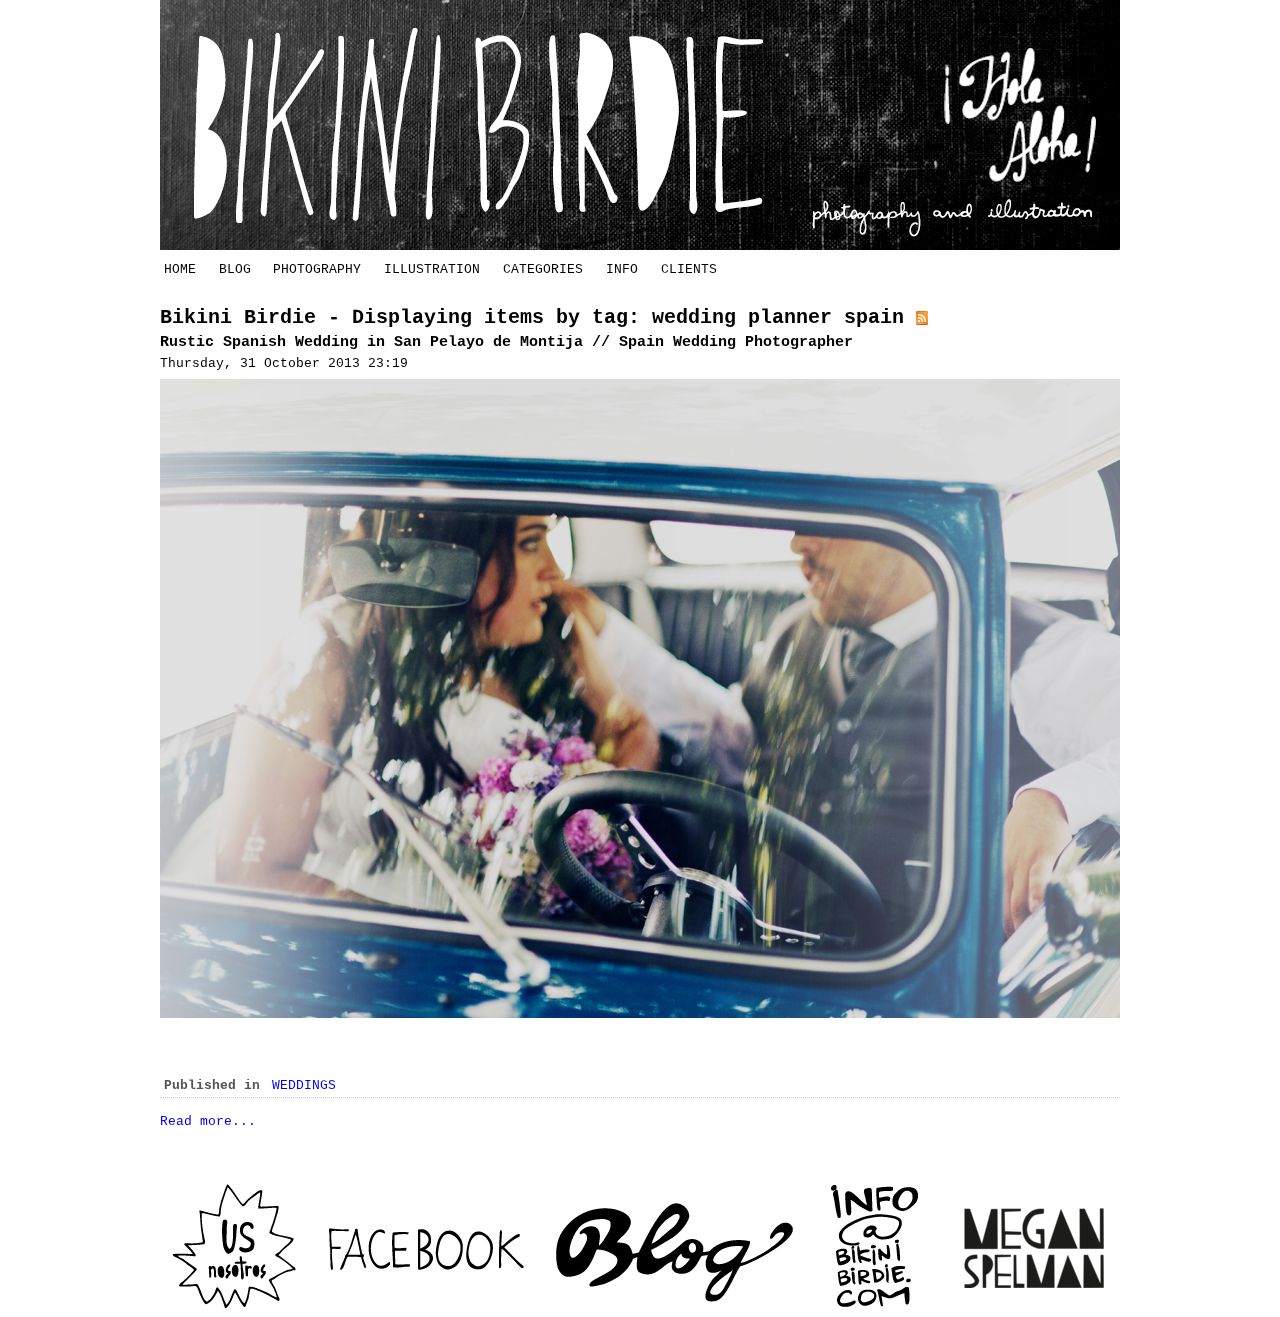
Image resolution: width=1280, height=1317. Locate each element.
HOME (180, 269)
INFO (622, 269)
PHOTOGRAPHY (317, 269)
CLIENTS (689, 269)
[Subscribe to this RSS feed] (922, 317)
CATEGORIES (543, 269)
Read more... (208, 1121)
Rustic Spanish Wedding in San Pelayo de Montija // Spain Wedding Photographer (506, 342)
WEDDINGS (304, 1085)
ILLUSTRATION (432, 269)
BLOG (235, 269)
